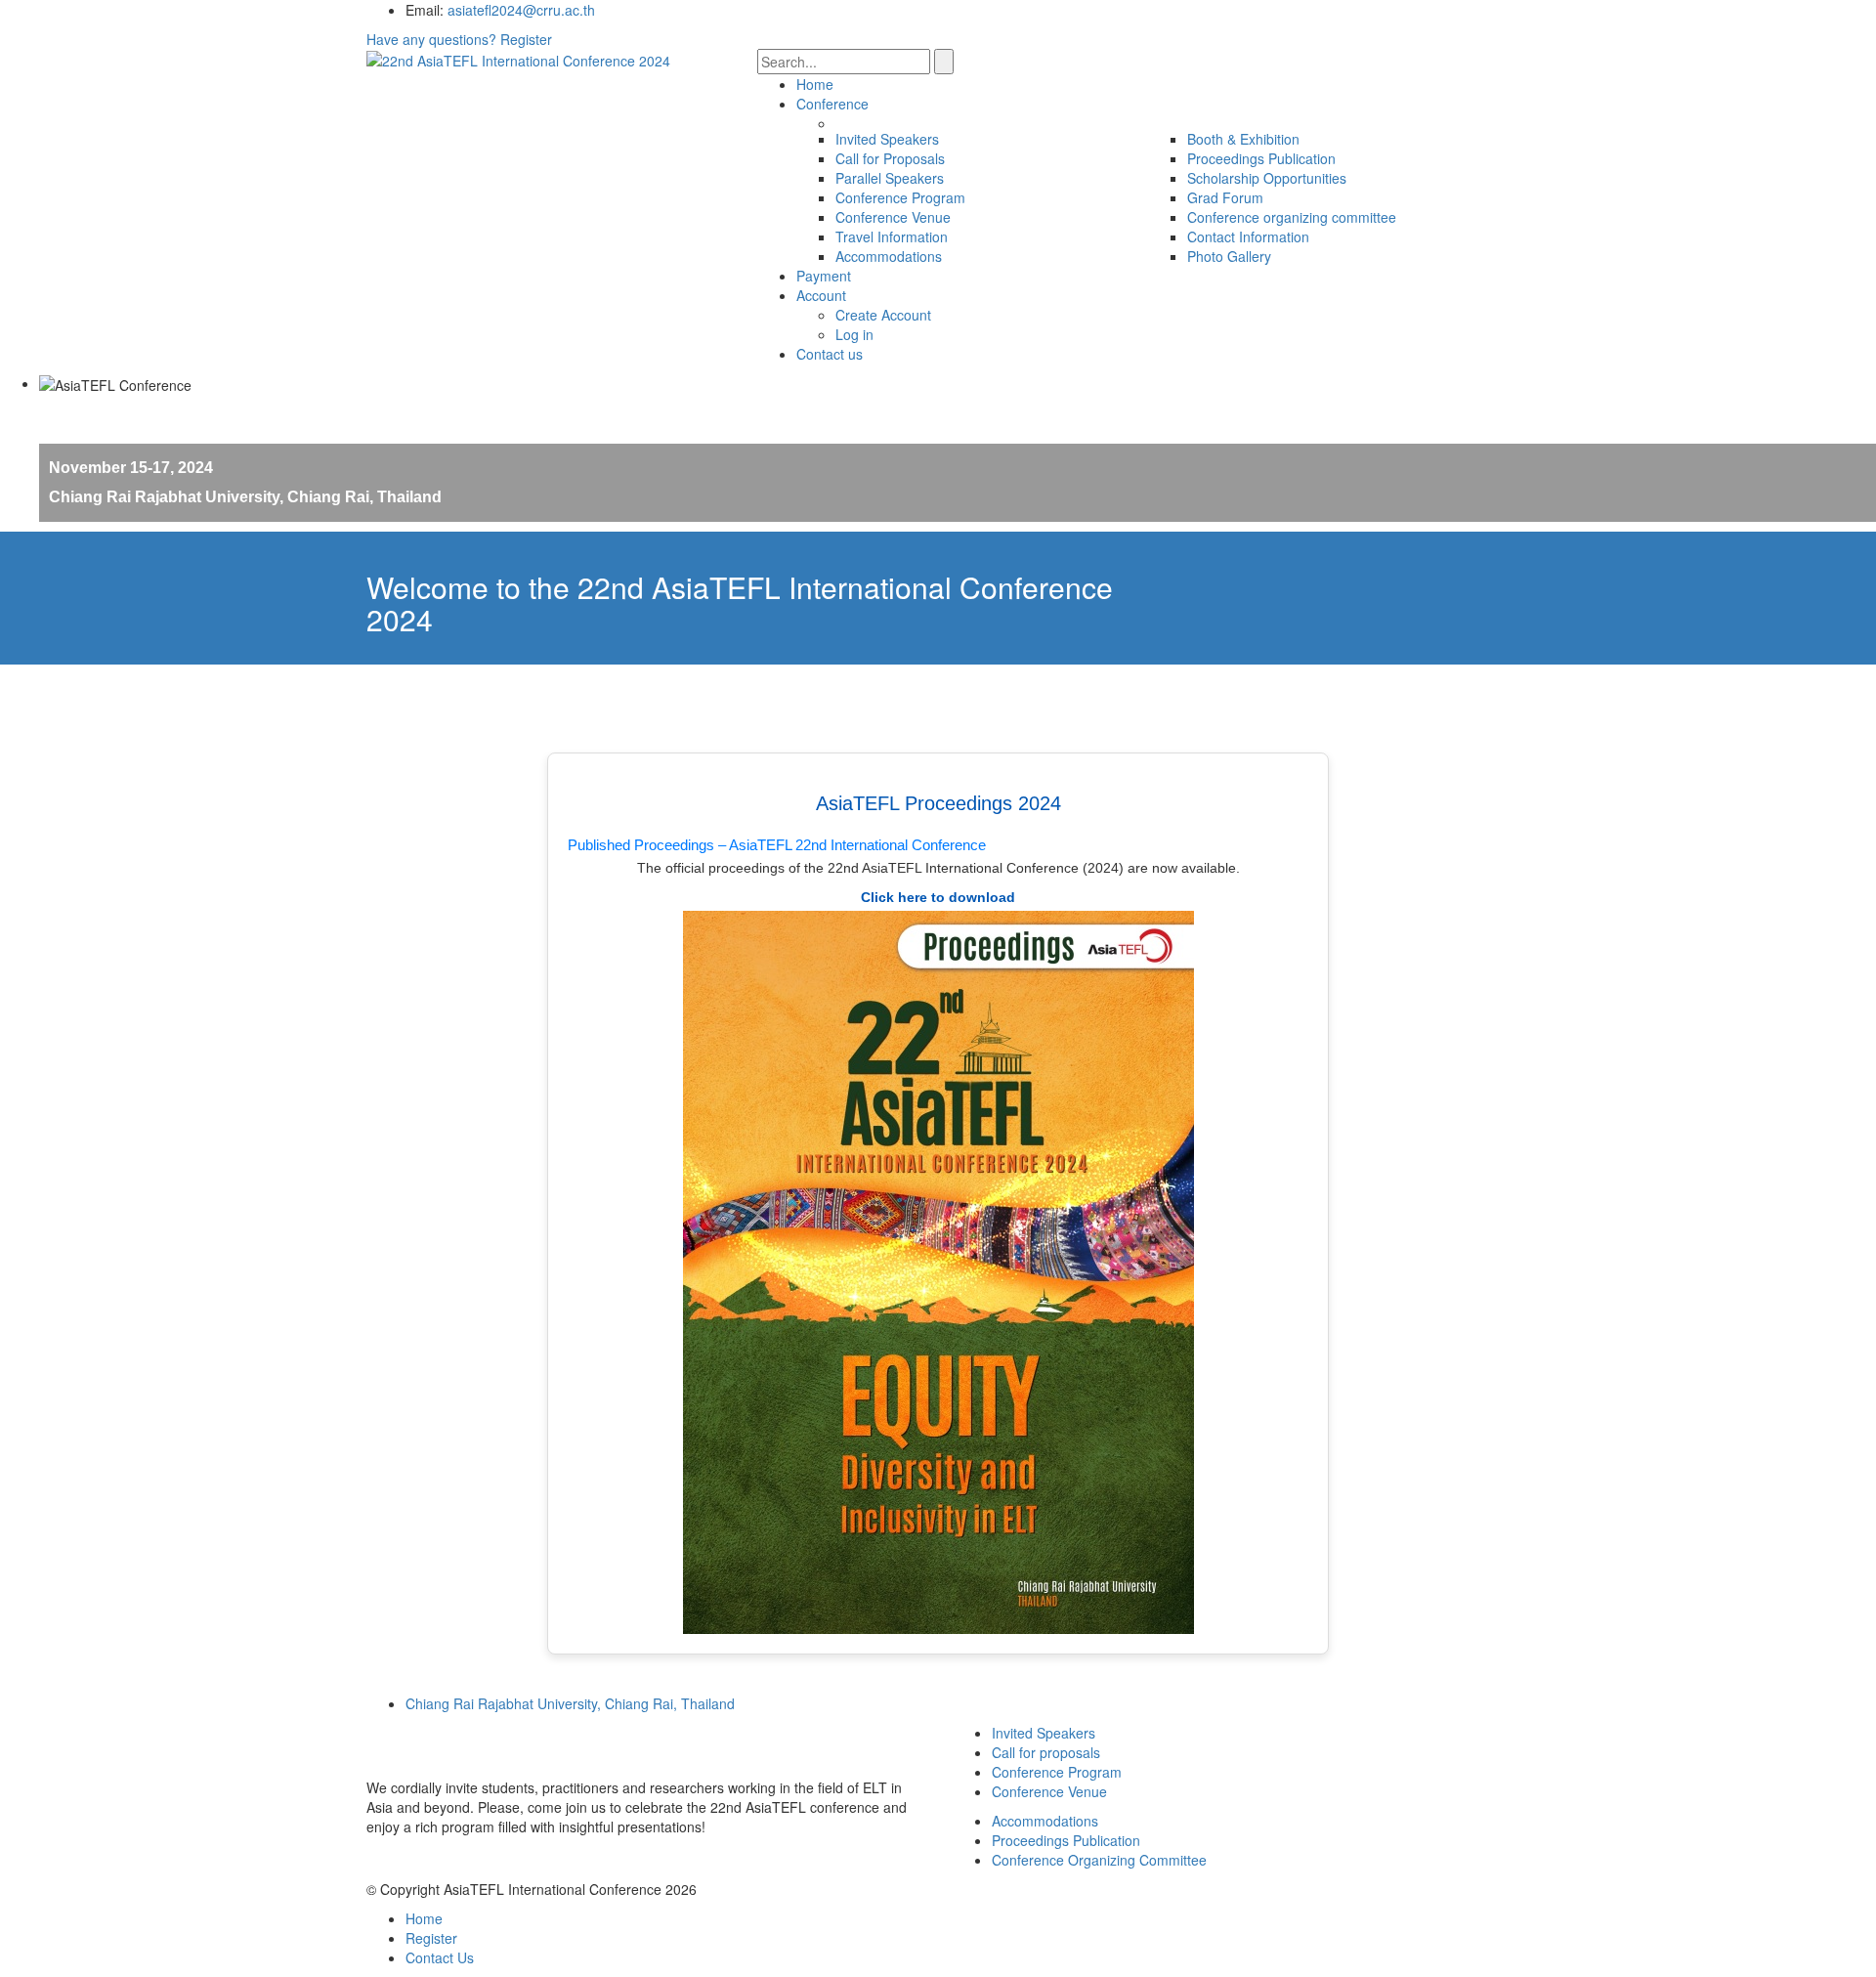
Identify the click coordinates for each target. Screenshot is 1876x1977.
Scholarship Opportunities (1267, 178)
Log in (854, 334)
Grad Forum (1225, 197)
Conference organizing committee (1292, 217)
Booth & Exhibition (1243, 139)
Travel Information (892, 236)
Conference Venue (893, 217)
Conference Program (900, 197)
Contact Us (440, 1957)
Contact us (830, 354)
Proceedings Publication (1261, 158)
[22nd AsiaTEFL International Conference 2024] (518, 59)
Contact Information (1248, 236)
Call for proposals (1046, 1752)
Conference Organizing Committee (1099, 1860)
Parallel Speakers (890, 178)
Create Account (883, 315)
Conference (832, 104)
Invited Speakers (887, 139)
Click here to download (938, 897)
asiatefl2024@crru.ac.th (521, 10)
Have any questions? (431, 39)
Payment (824, 276)
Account (821, 295)
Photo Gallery (1229, 256)
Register (526, 39)
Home (815, 84)
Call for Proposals (890, 158)
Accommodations (889, 256)
